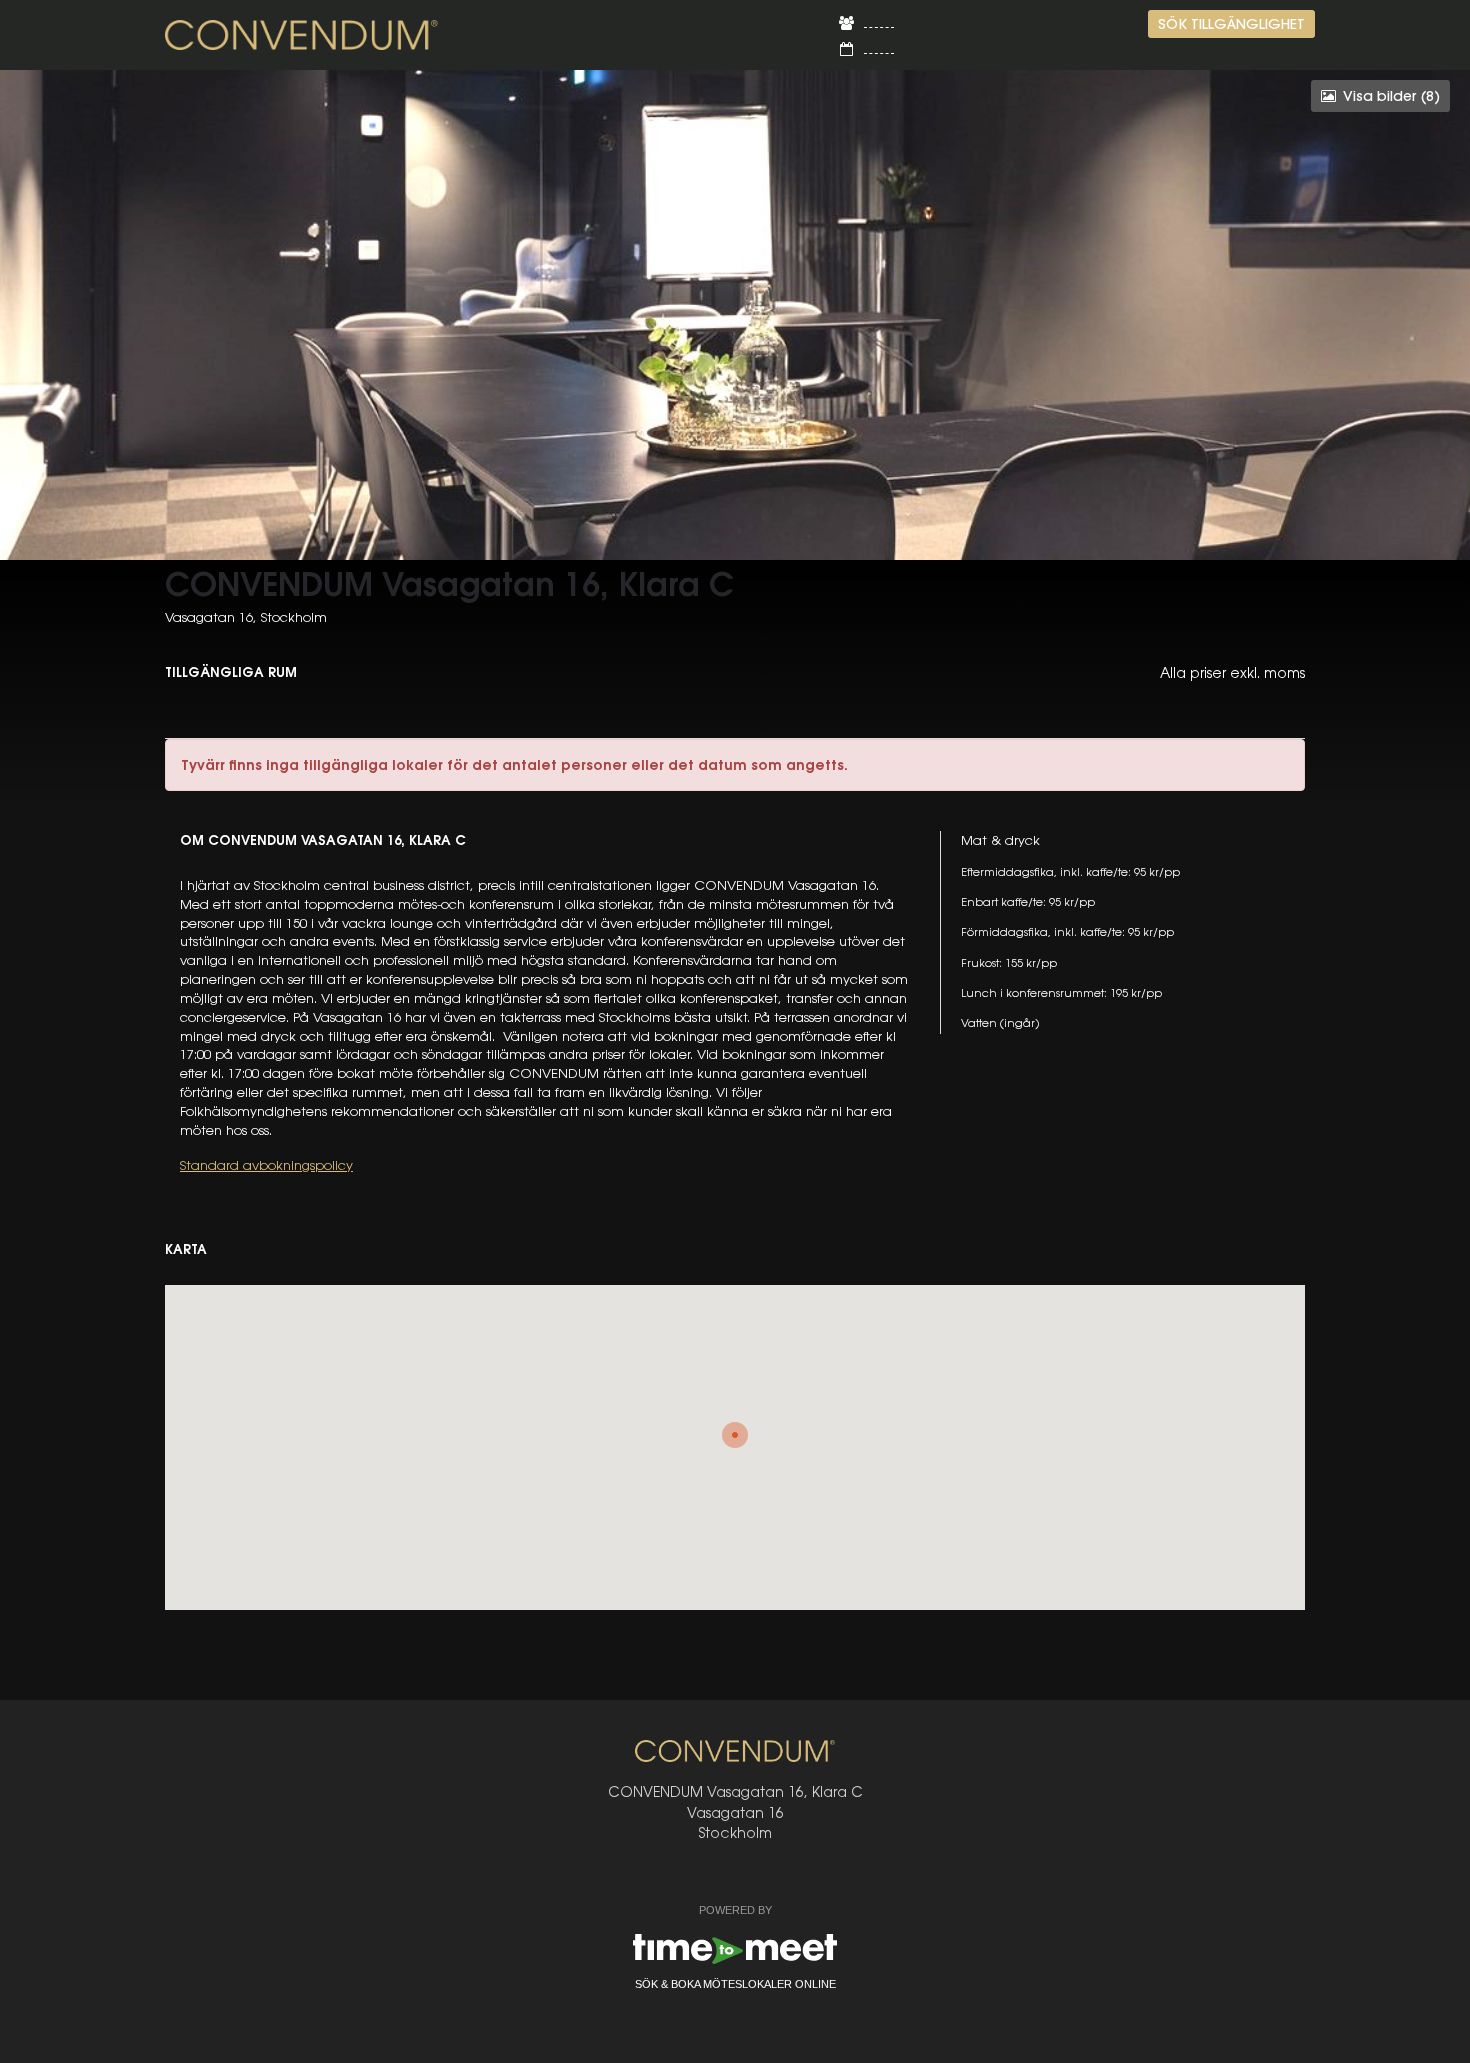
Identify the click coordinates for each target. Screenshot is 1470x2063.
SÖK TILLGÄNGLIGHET (1231, 24)
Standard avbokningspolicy (266, 1165)
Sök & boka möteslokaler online (735, 1984)
